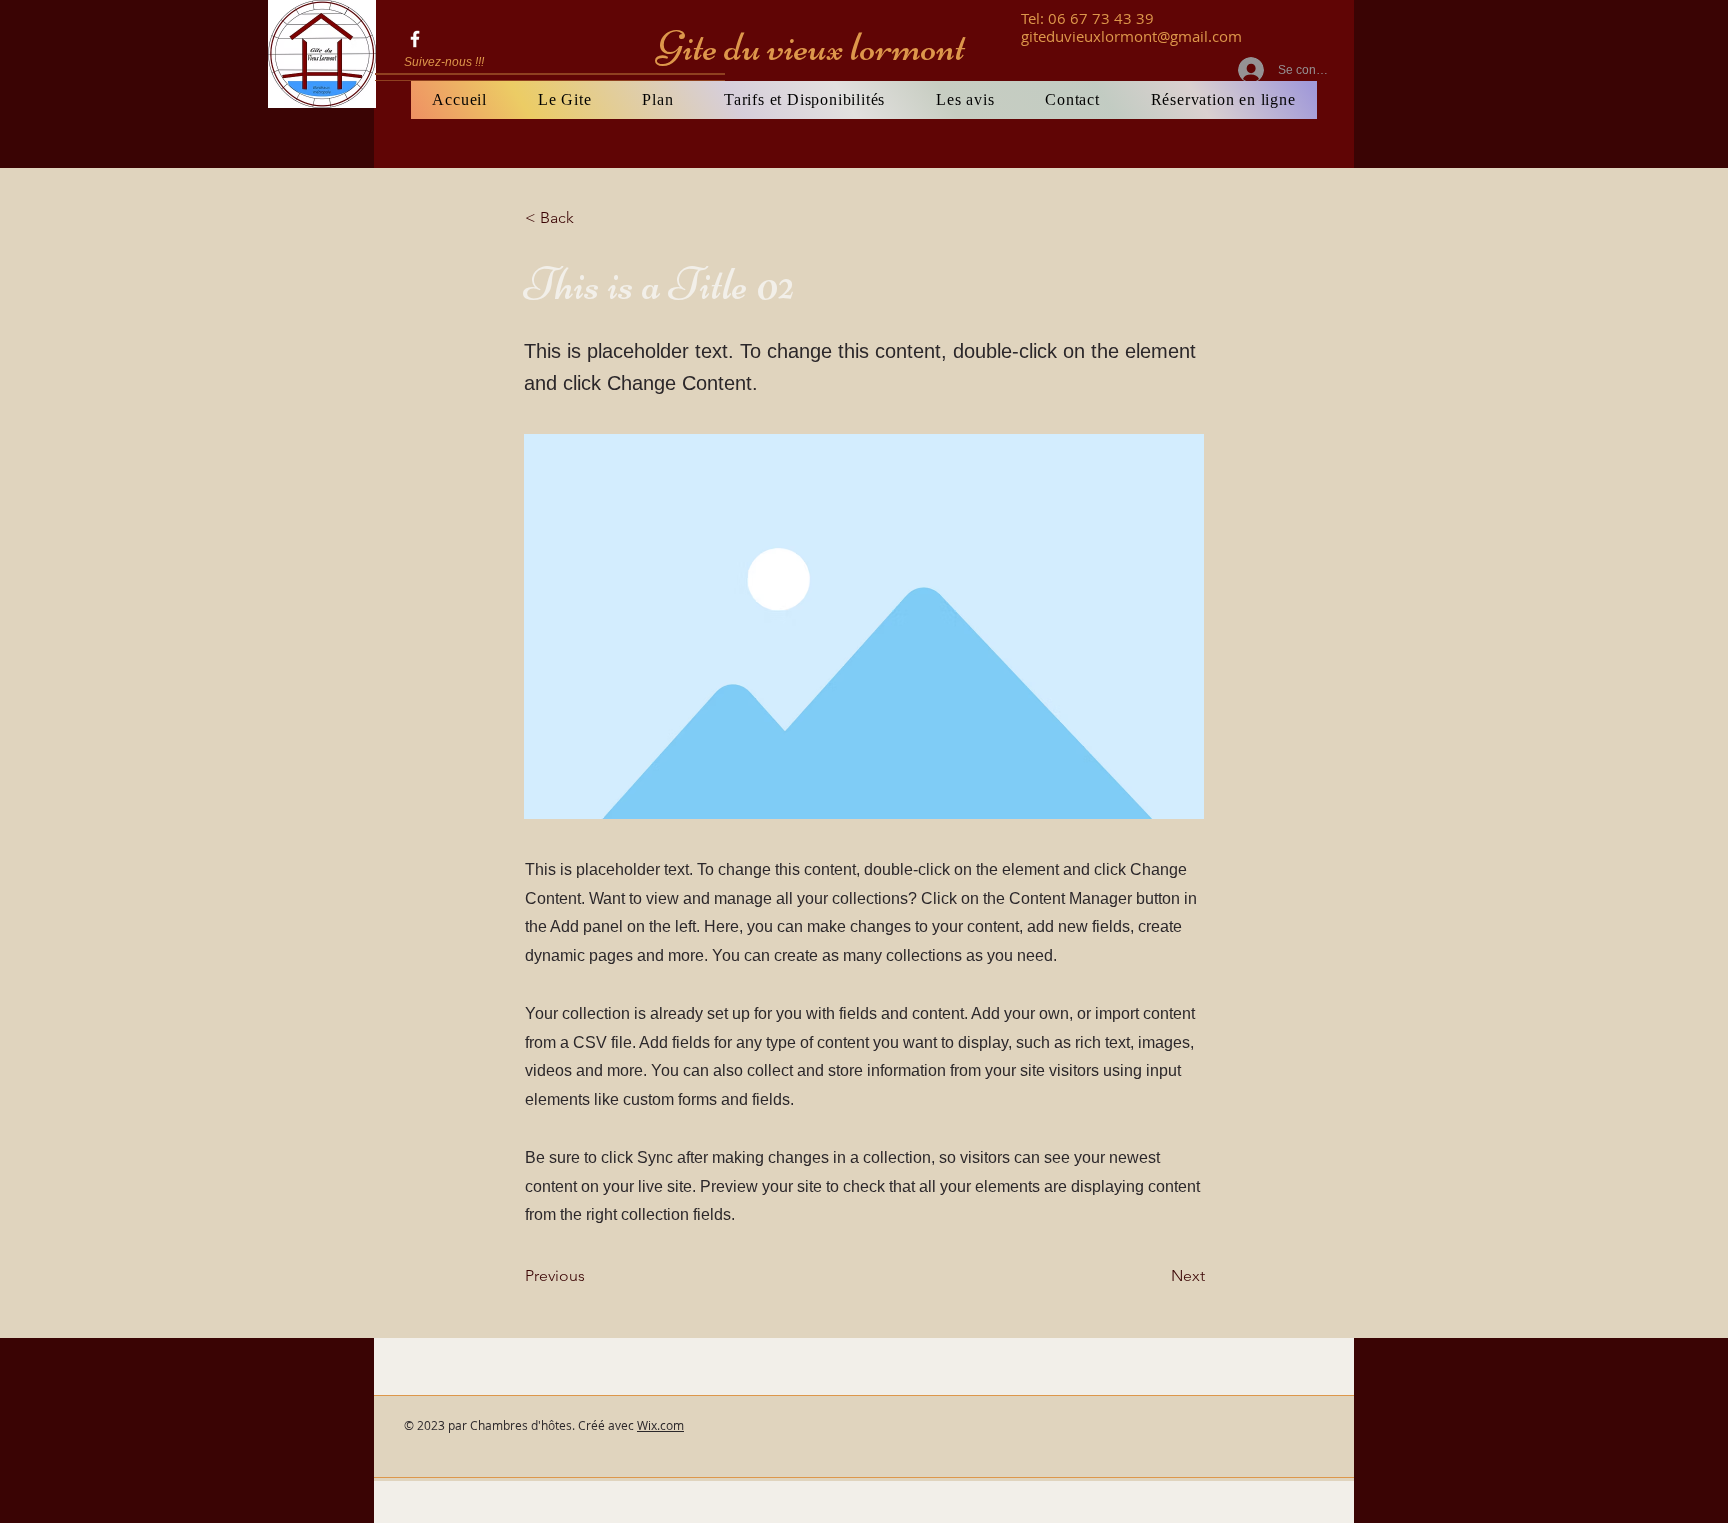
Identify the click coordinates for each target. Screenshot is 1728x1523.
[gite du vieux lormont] (415, 39)
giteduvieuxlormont (1089, 36)
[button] (591, 218)
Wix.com (660, 1425)
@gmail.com (1199, 36)
